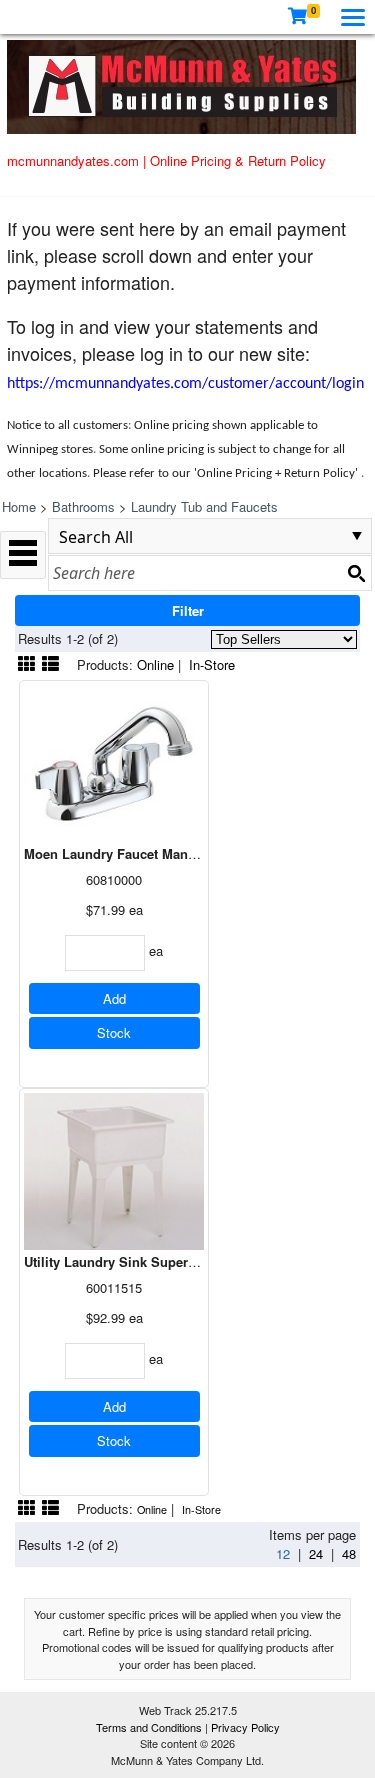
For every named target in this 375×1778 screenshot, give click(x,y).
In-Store (212, 664)
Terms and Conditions (150, 1727)
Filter (188, 610)
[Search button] (356, 573)
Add (114, 998)
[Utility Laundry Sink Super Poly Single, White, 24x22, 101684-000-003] (114, 1169)
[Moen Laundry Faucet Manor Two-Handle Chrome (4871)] (114, 761)
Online (155, 664)
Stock (114, 1032)
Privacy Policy (245, 1727)
